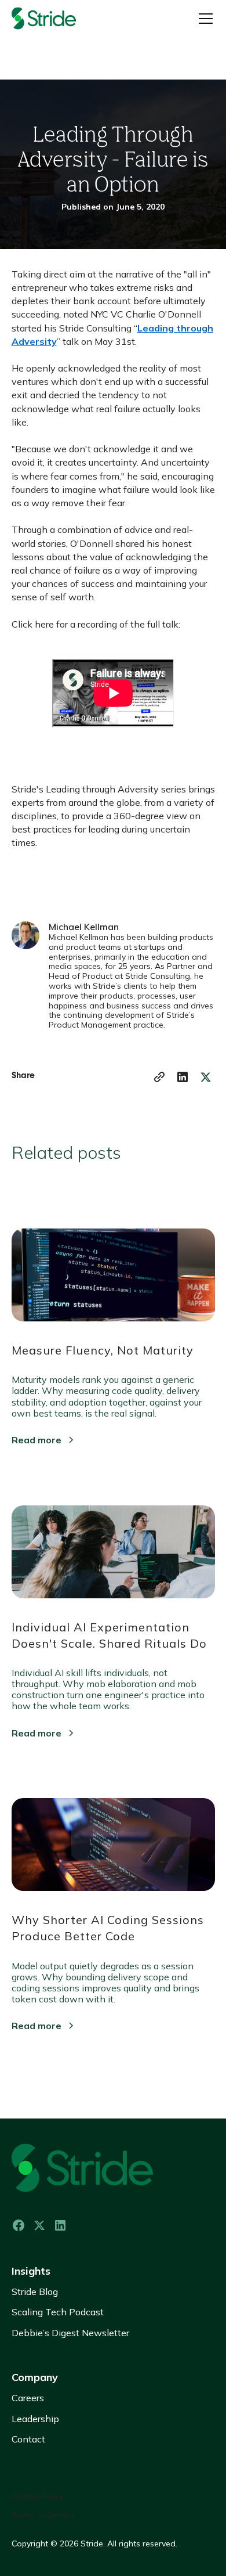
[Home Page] (58, 19)
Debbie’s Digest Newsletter (70, 2333)
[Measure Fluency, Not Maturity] (113, 1269)
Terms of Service (43, 2515)
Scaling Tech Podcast (58, 2312)
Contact (28, 2439)
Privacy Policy (37, 2496)
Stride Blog (35, 2292)
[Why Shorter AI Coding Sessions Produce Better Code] (113, 1839)
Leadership (35, 2419)
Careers (28, 2398)
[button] (203, 19)
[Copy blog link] (159, 1077)
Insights (31, 2271)
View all (43, 2068)
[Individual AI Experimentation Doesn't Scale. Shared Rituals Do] (113, 1546)
